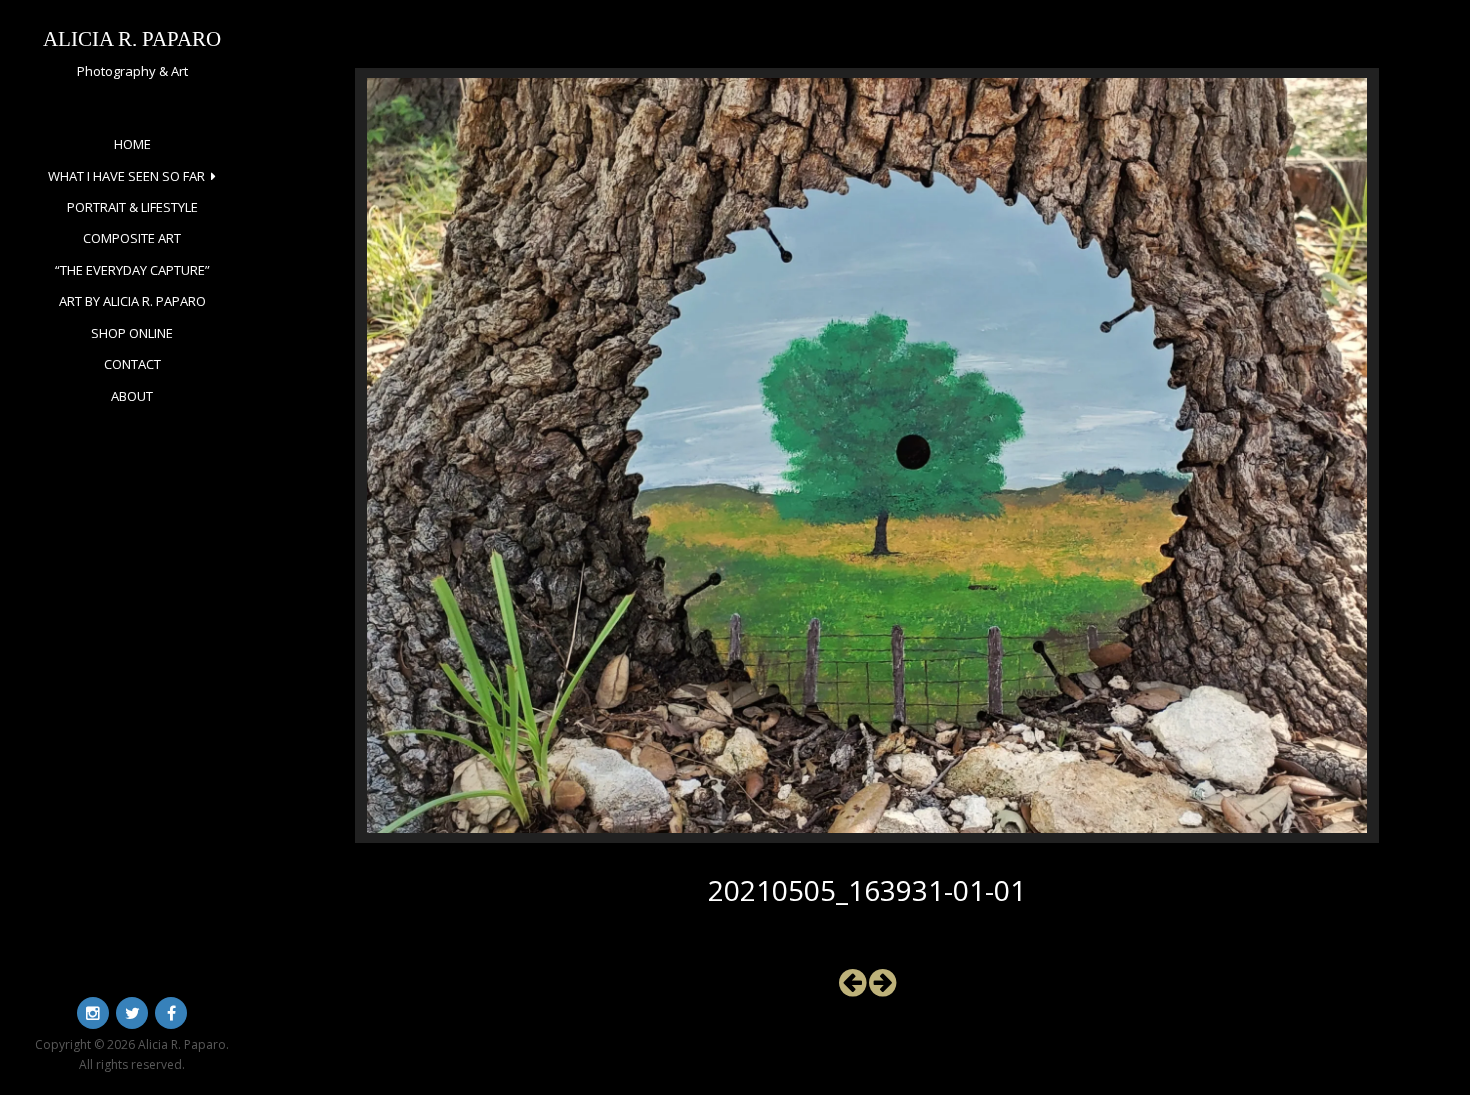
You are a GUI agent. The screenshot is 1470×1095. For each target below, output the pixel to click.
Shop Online (132, 333)
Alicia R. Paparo (132, 38)
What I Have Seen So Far (126, 176)
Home (132, 144)
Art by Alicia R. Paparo (132, 301)
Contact (132, 364)
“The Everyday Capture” (132, 270)
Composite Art (132, 238)
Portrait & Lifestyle (132, 207)
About (132, 396)
